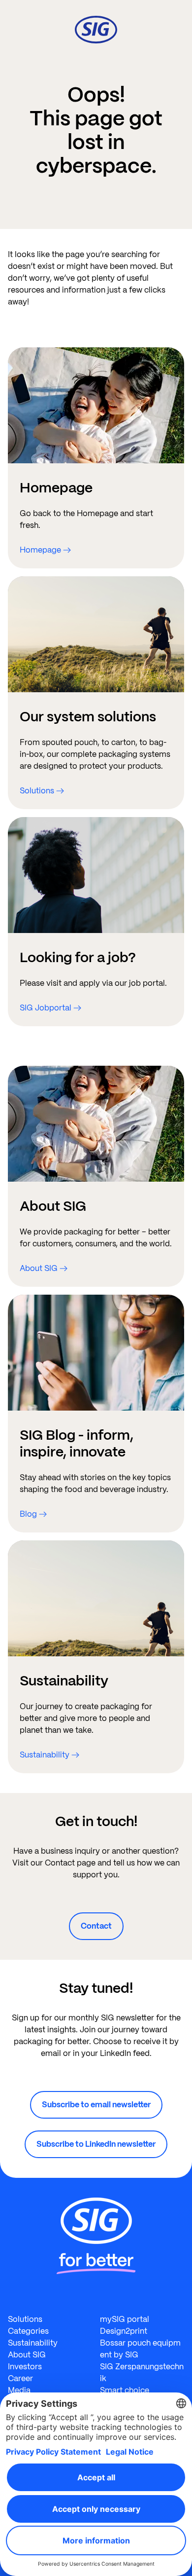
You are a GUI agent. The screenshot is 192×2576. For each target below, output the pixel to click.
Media (19, 2390)
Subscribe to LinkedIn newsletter (96, 2144)
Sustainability (33, 2343)
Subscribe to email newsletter (96, 2105)
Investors (25, 2367)
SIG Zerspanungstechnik (142, 2372)
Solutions (25, 2319)
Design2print (124, 2331)
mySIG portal (125, 2319)
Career (20, 2378)
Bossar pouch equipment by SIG (140, 2349)
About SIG (27, 2355)
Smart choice (125, 2390)
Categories (28, 2331)
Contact (96, 1926)
